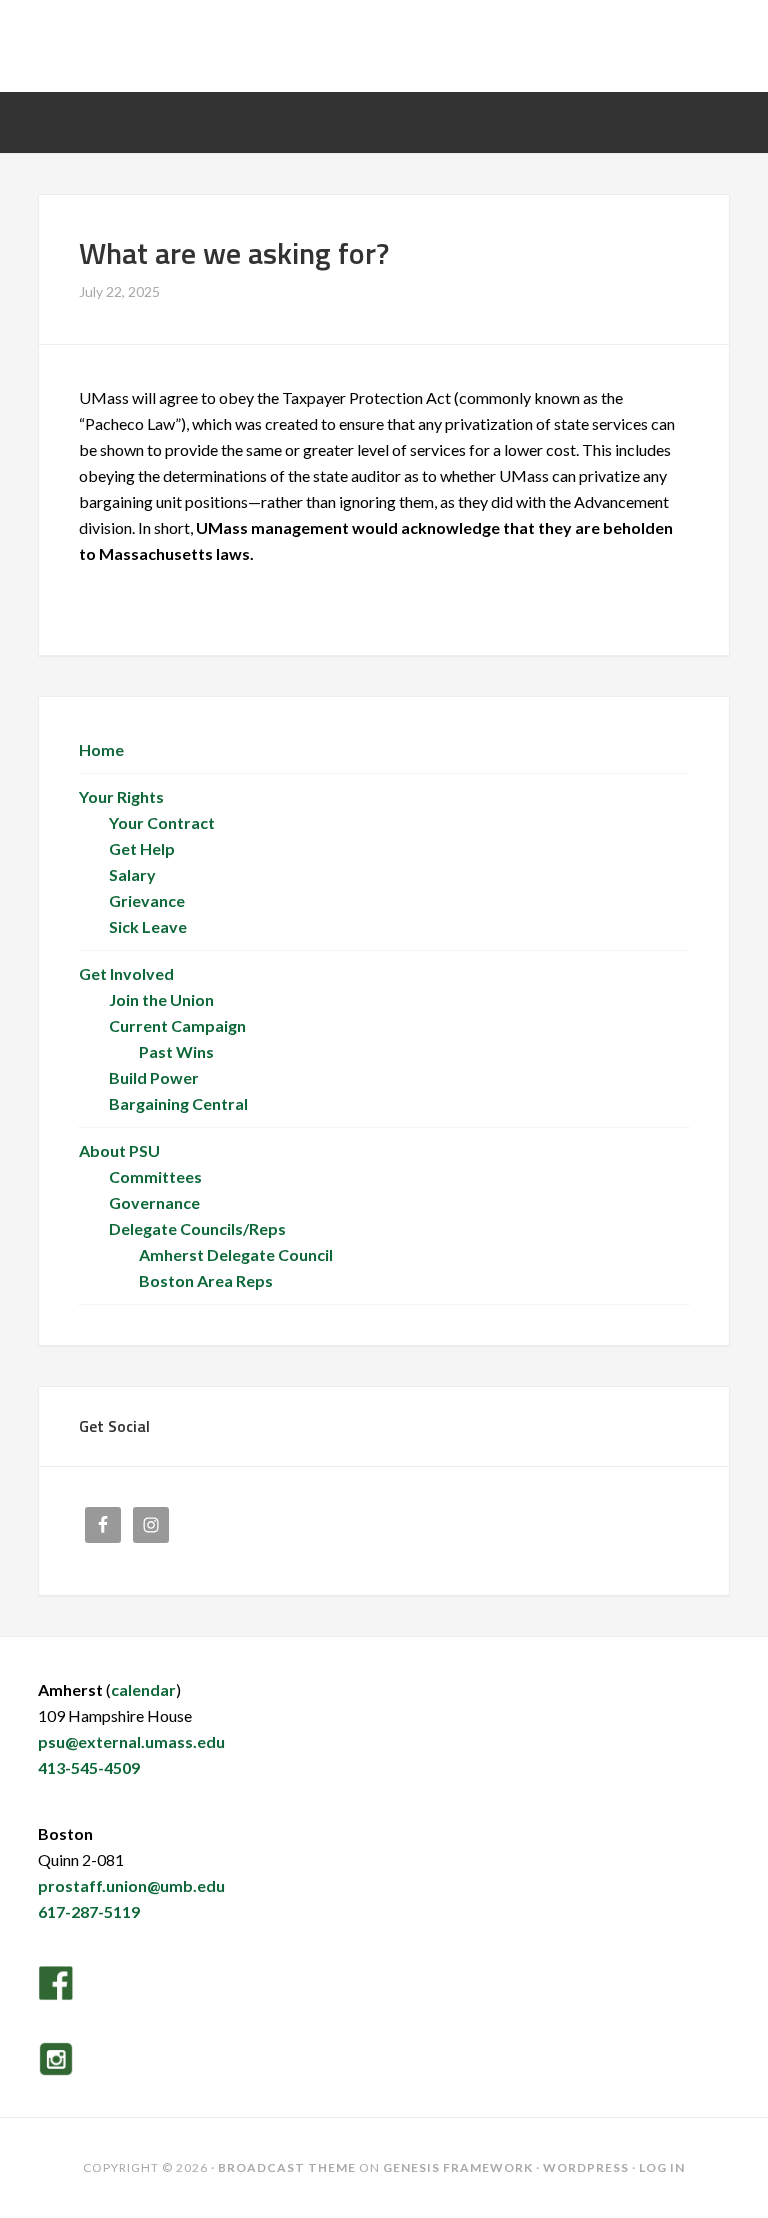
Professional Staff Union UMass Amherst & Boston (384, 51)
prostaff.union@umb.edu (131, 1885)
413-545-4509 (89, 1767)
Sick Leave (148, 926)
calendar (143, 1689)
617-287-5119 (89, 1911)
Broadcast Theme (287, 2167)
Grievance (147, 900)
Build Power (154, 1077)
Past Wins (176, 1051)
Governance (154, 1202)
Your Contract (162, 822)
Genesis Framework (458, 2167)
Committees (155, 1176)
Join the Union (161, 999)
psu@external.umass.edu (131, 1741)
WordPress (586, 2167)
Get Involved (126, 973)
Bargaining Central (178, 1103)
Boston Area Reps (206, 1280)
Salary (132, 874)
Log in (662, 2167)
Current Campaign (177, 1025)
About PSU (119, 1150)
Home (101, 749)
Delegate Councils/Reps (197, 1228)
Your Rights (121, 796)
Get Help (142, 848)
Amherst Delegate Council (236, 1254)
